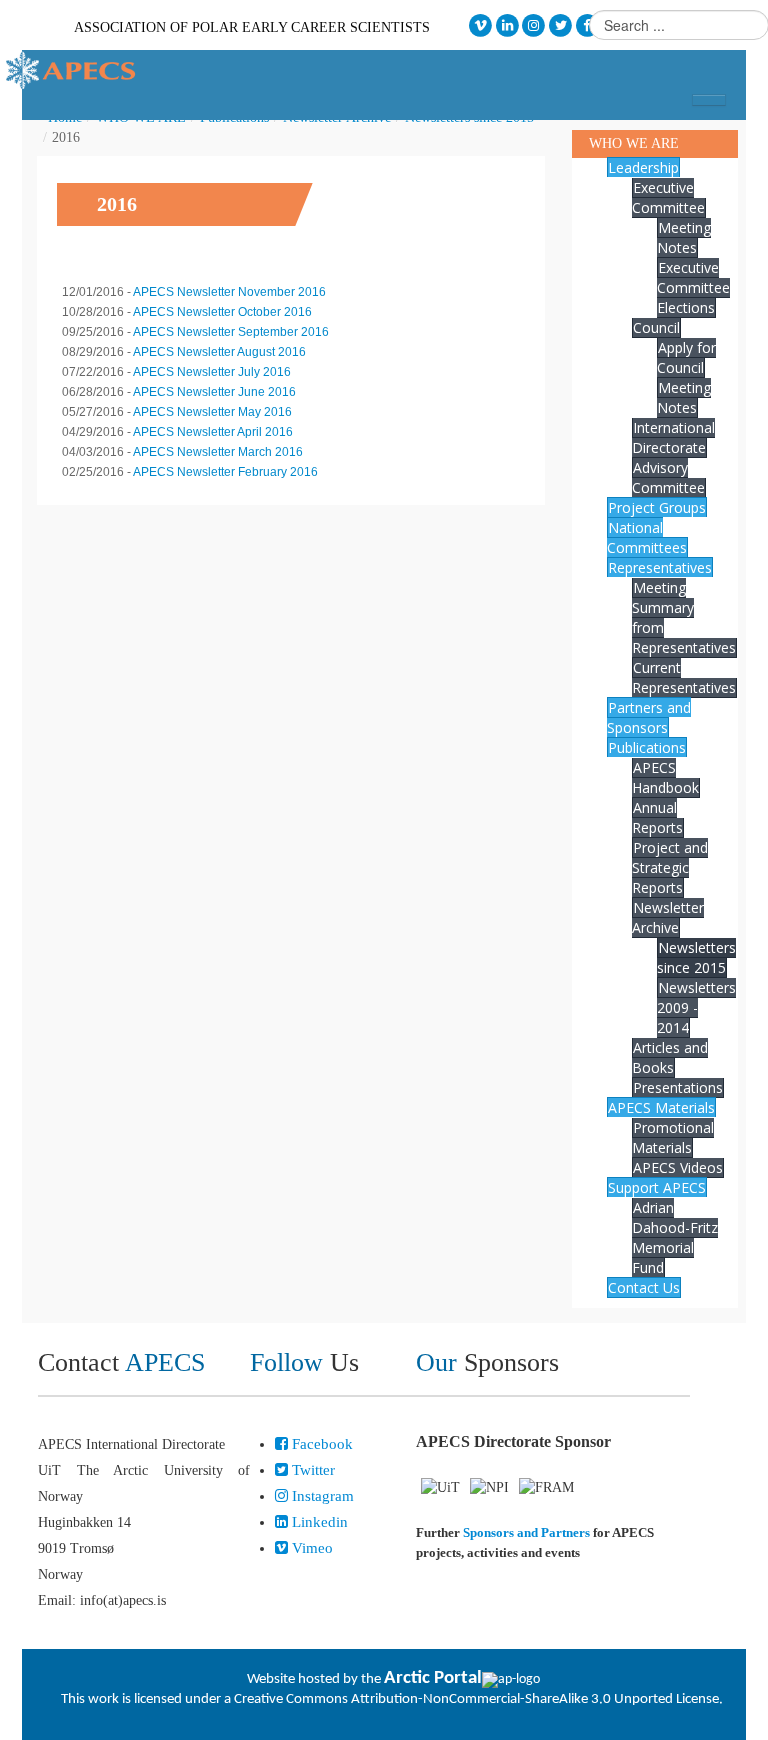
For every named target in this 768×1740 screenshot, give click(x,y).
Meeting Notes (684, 237)
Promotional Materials (673, 1137)
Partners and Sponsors (649, 717)
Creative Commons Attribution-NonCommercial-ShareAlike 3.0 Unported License (476, 1699)
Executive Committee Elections (693, 287)
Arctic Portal (433, 1678)
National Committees (647, 537)
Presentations (678, 1087)
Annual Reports (657, 817)
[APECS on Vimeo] (480, 25)
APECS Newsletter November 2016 (229, 292)
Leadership (643, 167)
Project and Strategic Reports (670, 867)
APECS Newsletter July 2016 (212, 372)
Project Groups (657, 507)
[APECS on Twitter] (560, 25)
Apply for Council (686, 357)
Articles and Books (670, 1057)
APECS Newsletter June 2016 (214, 392)
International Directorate (673, 437)
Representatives (660, 567)
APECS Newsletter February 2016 (225, 472)
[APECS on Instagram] (534, 25)
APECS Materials (661, 1107)
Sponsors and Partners (526, 1532)
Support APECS (657, 1187)
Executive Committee (668, 197)
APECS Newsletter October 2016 (222, 312)
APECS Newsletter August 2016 (219, 352)
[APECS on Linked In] (507, 25)
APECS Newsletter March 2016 (218, 452)
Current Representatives (684, 677)
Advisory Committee (668, 477)
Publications (647, 747)
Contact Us (644, 1287)
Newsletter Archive (668, 917)
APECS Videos (678, 1167)
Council (656, 327)
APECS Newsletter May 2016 (212, 412)
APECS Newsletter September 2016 (231, 332)
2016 (117, 204)
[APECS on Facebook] (587, 25)
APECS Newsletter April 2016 (213, 432)
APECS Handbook (665, 777)
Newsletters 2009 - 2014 (696, 1007)
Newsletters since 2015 (696, 957)
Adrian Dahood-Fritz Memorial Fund (675, 1237)
